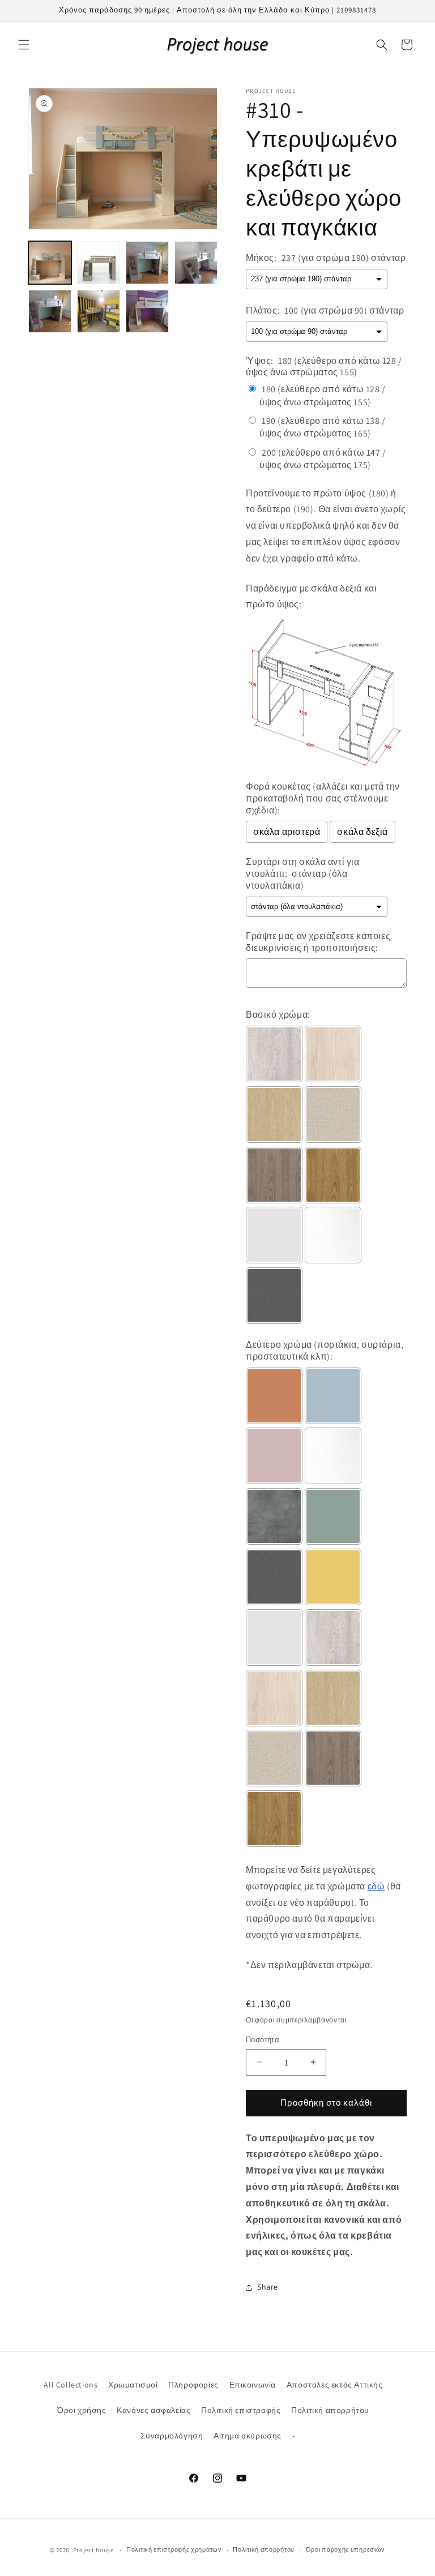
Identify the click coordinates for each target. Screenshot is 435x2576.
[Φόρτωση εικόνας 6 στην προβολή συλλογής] (99, 311)
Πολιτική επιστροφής (241, 2410)
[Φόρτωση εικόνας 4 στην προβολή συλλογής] (196, 263)
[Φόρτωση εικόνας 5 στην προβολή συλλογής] (50, 311)
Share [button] (268, 2287)
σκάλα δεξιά (362, 832)
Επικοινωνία (253, 2385)
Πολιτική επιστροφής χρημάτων (174, 2549)
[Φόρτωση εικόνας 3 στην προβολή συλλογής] (147, 263)
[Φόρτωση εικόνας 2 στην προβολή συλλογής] (99, 263)
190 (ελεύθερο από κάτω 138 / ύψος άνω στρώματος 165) (323, 427)
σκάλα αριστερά (287, 832)
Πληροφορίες (193, 2385)
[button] (24, 45)
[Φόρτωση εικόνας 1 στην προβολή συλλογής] (50, 263)
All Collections (71, 2385)
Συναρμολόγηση (172, 2436)
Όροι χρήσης (82, 2410)
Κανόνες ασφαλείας (153, 2410)
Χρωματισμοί (133, 2385)
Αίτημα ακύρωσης (248, 2436)
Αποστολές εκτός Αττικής (335, 2385)
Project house (93, 2550)
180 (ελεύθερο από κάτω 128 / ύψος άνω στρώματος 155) (323, 395)
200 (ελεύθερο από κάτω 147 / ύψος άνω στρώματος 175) (323, 459)
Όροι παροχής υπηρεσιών (346, 2549)
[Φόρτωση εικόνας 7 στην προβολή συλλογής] (147, 311)
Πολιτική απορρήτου (330, 2410)
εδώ (376, 1886)
